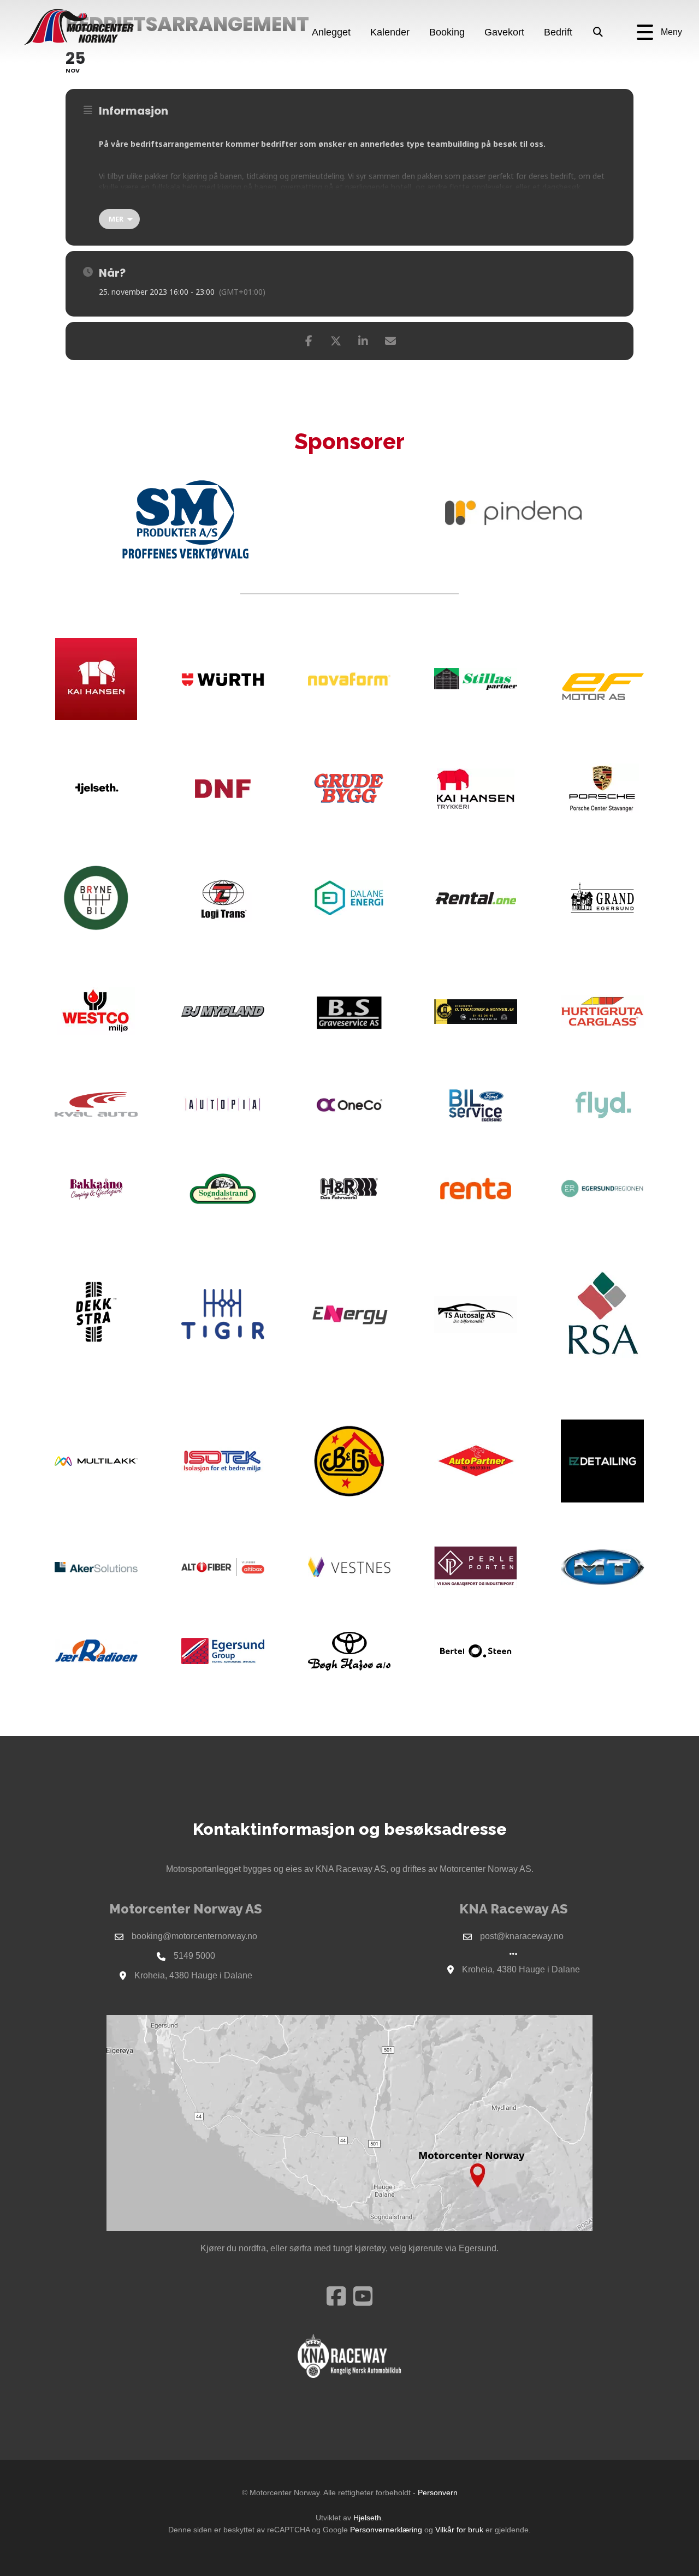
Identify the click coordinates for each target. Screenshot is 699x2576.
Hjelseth (367, 2518)
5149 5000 (194, 1956)
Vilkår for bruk (459, 2530)
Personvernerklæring (386, 2530)
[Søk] (598, 33)
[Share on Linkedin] (363, 341)
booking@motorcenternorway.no (194, 1936)
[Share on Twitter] (336, 341)
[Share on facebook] (309, 341)
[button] (659, 32)
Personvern (438, 2492)
